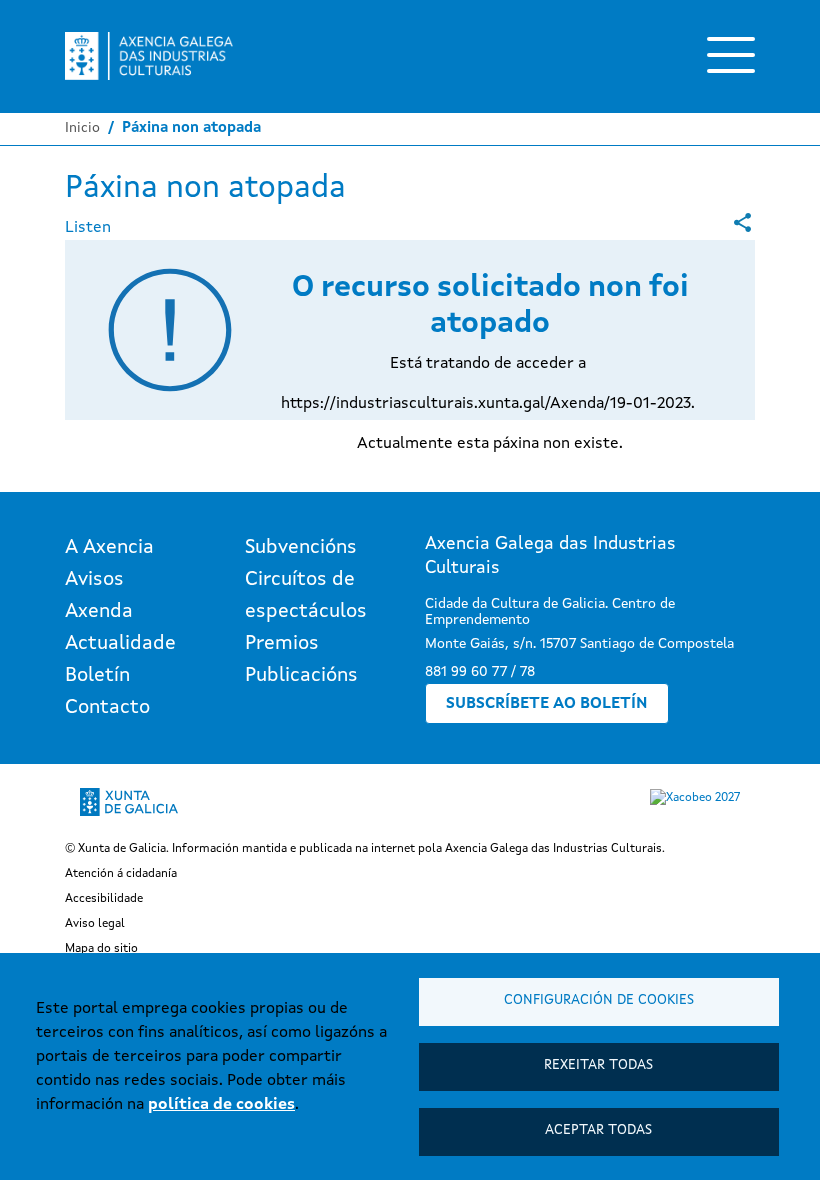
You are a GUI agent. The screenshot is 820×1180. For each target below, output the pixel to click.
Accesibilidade (104, 899)
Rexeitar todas (598, 1065)
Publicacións (301, 676)
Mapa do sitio (101, 949)
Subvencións (301, 548)
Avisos (94, 580)
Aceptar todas (598, 1130)
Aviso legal (95, 924)
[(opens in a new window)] (742, 222)
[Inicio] (149, 56)
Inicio (82, 128)
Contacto (107, 708)
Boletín (97, 676)
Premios (282, 644)
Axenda (99, 612)
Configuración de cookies (599, 1000)
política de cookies (221, 1105)
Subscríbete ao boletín (547, 704)
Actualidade (120, 644)
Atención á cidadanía (121, 874)
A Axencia (109, 548)
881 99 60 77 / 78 (480, 672)
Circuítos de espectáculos (306, 596)
